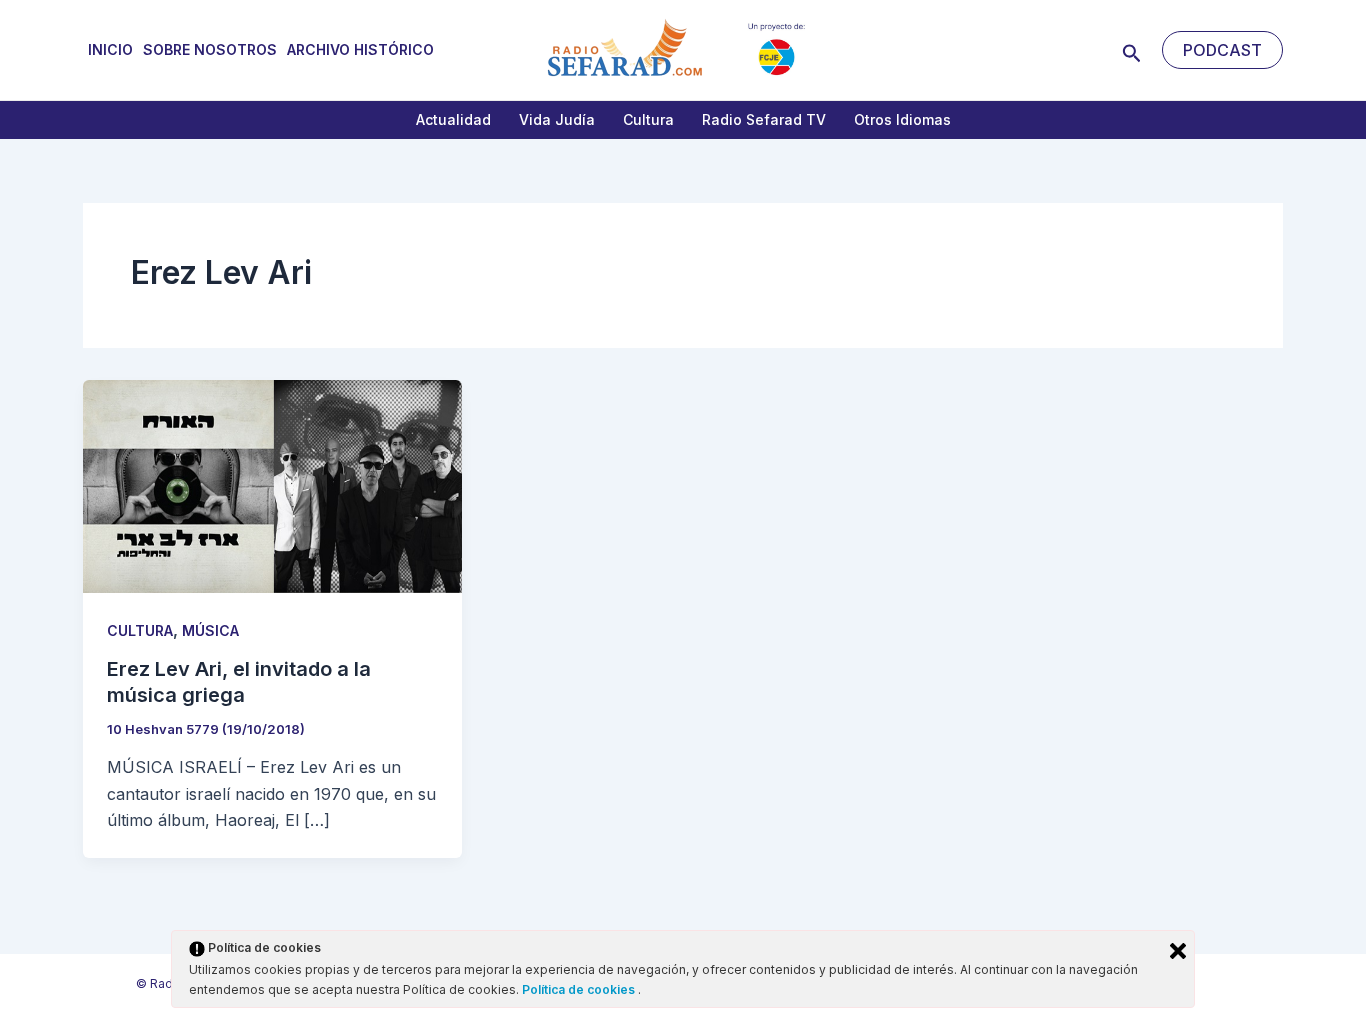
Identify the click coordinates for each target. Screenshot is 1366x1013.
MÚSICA (210, 630)
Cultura (648, 119)
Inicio (110, 49)
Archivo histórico (360, 49)
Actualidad (453, 119)
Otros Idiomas (902, 119)
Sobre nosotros (210, 49)
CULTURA (140, 630)
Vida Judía (557, 119)
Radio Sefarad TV (764, 119)
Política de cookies (580, 989)
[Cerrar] (1178, 951)
